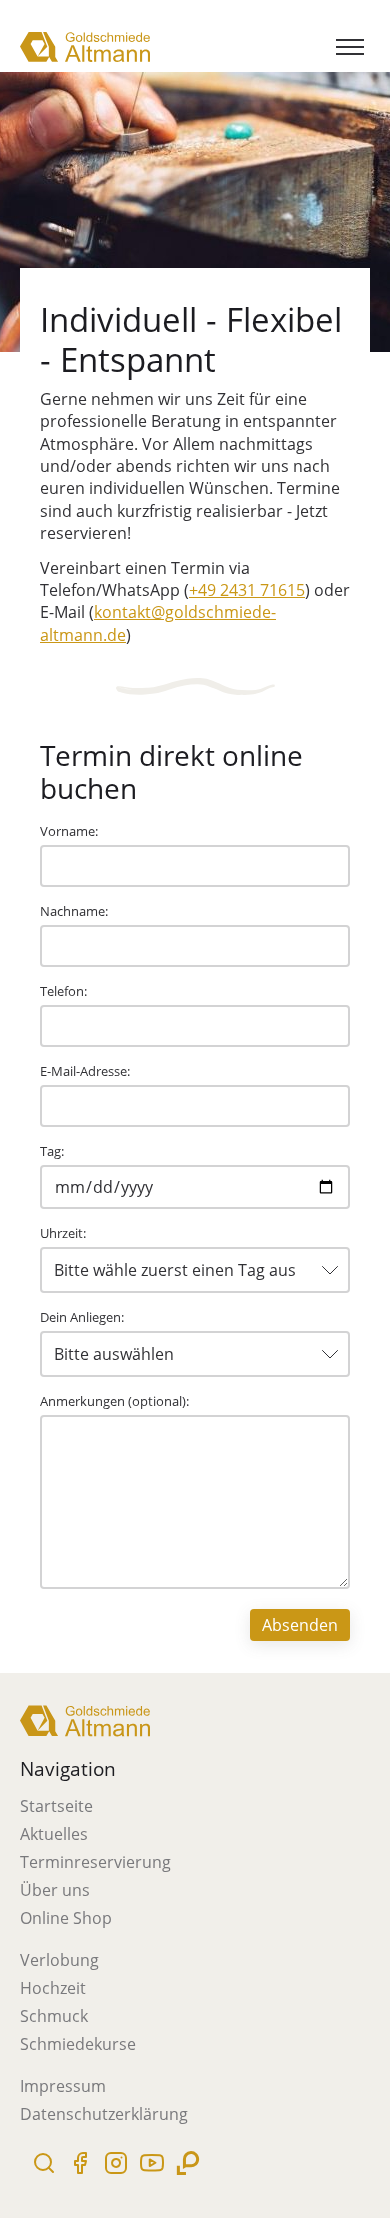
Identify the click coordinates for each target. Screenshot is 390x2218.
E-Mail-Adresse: (85, 1071)
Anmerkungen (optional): (114, 1401)
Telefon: (63, 991)
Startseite (56, 1806)
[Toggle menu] (350, 47)
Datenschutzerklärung (104, 2114)
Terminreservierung (95, 1862)
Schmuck (54, 2016)
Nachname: (74, 911)
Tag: (52, 1151)
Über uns (55, 1890)
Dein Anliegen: (82, 1317)
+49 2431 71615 (247, 590)
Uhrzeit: (63, 1233)
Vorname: (69, 831)
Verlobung (59, 1960)
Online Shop (66, 1918)
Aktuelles (54, 1834)
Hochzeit (53, 1988)
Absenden (300, 1625)
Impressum (63, 2086)
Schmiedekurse (78, 2044)
